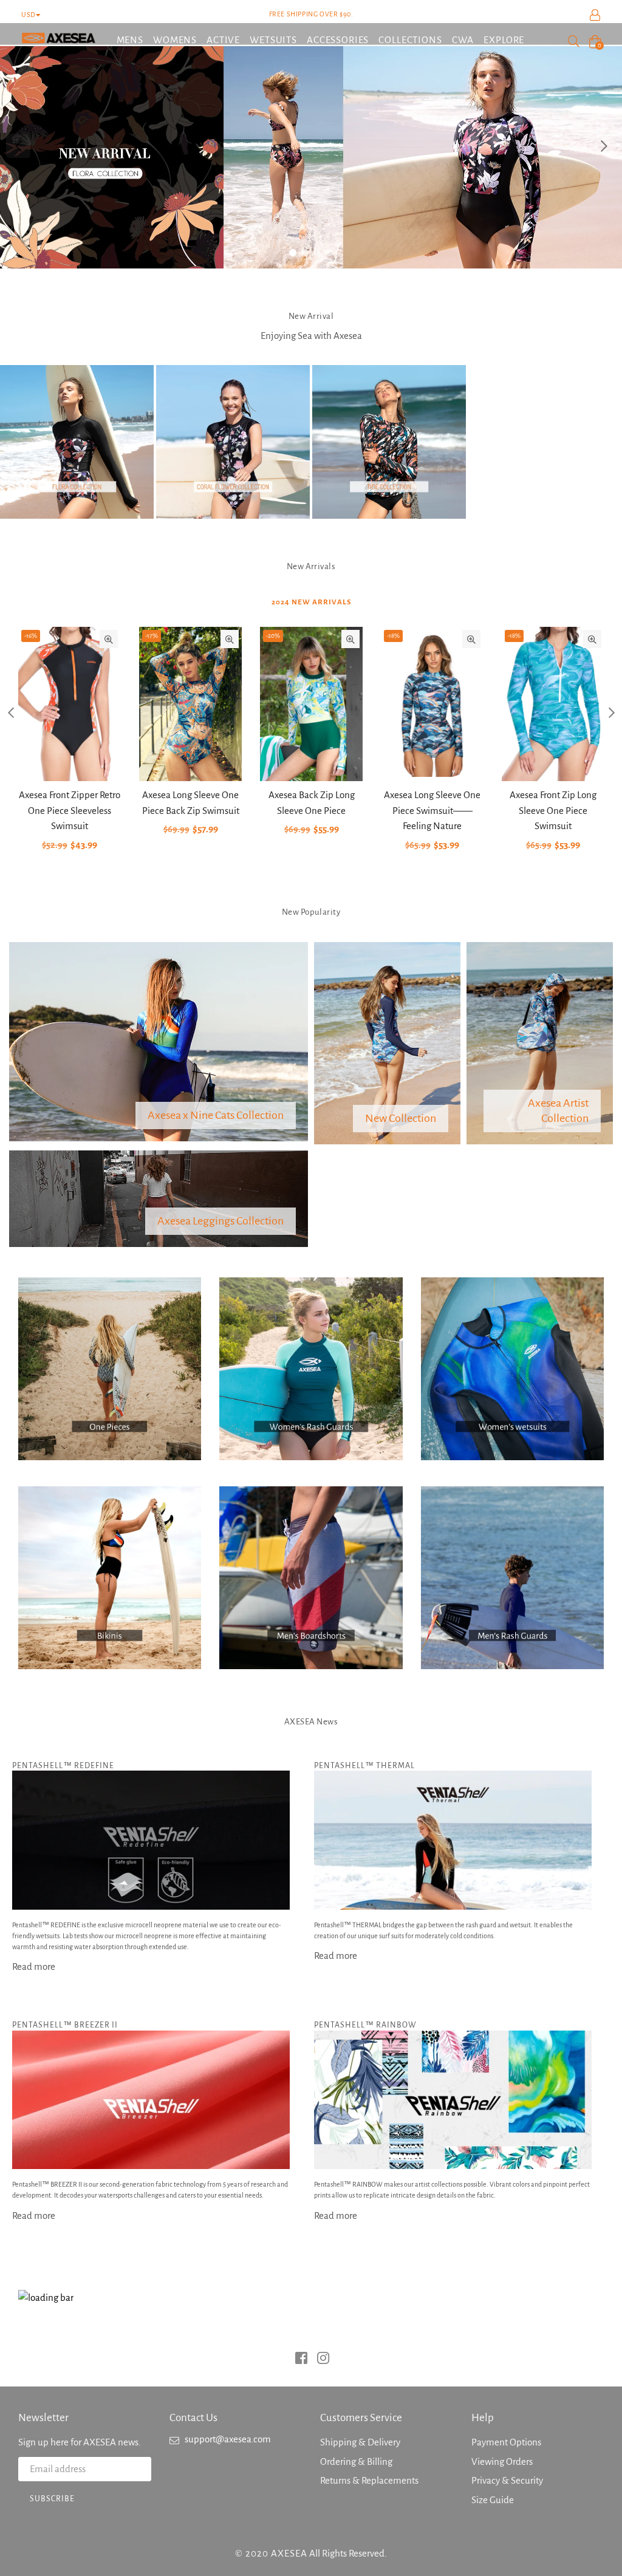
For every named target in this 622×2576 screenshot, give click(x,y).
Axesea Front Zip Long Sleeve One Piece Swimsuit (553, 810)
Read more (34, 1966)
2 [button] (305, 253)
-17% (152, 636)
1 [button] (293, 253)
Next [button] (604, 146)
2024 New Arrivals (311, 602)
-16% (31, 636)
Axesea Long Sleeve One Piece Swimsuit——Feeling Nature (432, 810)
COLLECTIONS (410, 40)
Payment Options (506, 2442)
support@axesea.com (228, 2439)
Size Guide (493, 2500)
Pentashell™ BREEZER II (65, 2025)
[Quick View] (109, 639)
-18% (393, 636)
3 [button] (317, 253)
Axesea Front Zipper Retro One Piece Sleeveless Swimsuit (70, 810)
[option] (311, 146)
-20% (273, 636)
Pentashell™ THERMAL (364, 1766)
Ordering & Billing (356, 2462)
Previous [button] (18, 146)
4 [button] (329, 253)
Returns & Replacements (369, 2480)
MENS (130, 40)
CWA (463, 40)
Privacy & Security (507, 2480)
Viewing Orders (502, 2462)
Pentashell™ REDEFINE (63, 1766)
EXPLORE (504, 40)
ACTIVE (223, 40)
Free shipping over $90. (311, 14)
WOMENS (175, 40)
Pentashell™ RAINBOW (365, 2025)
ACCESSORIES (338, 40)
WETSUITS (273, 40)
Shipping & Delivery (360, 2442)
